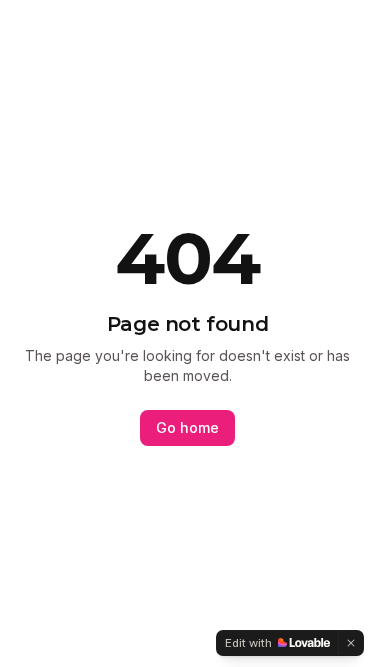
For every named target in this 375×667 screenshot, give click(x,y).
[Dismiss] (351, 643)
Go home (187, 427)
